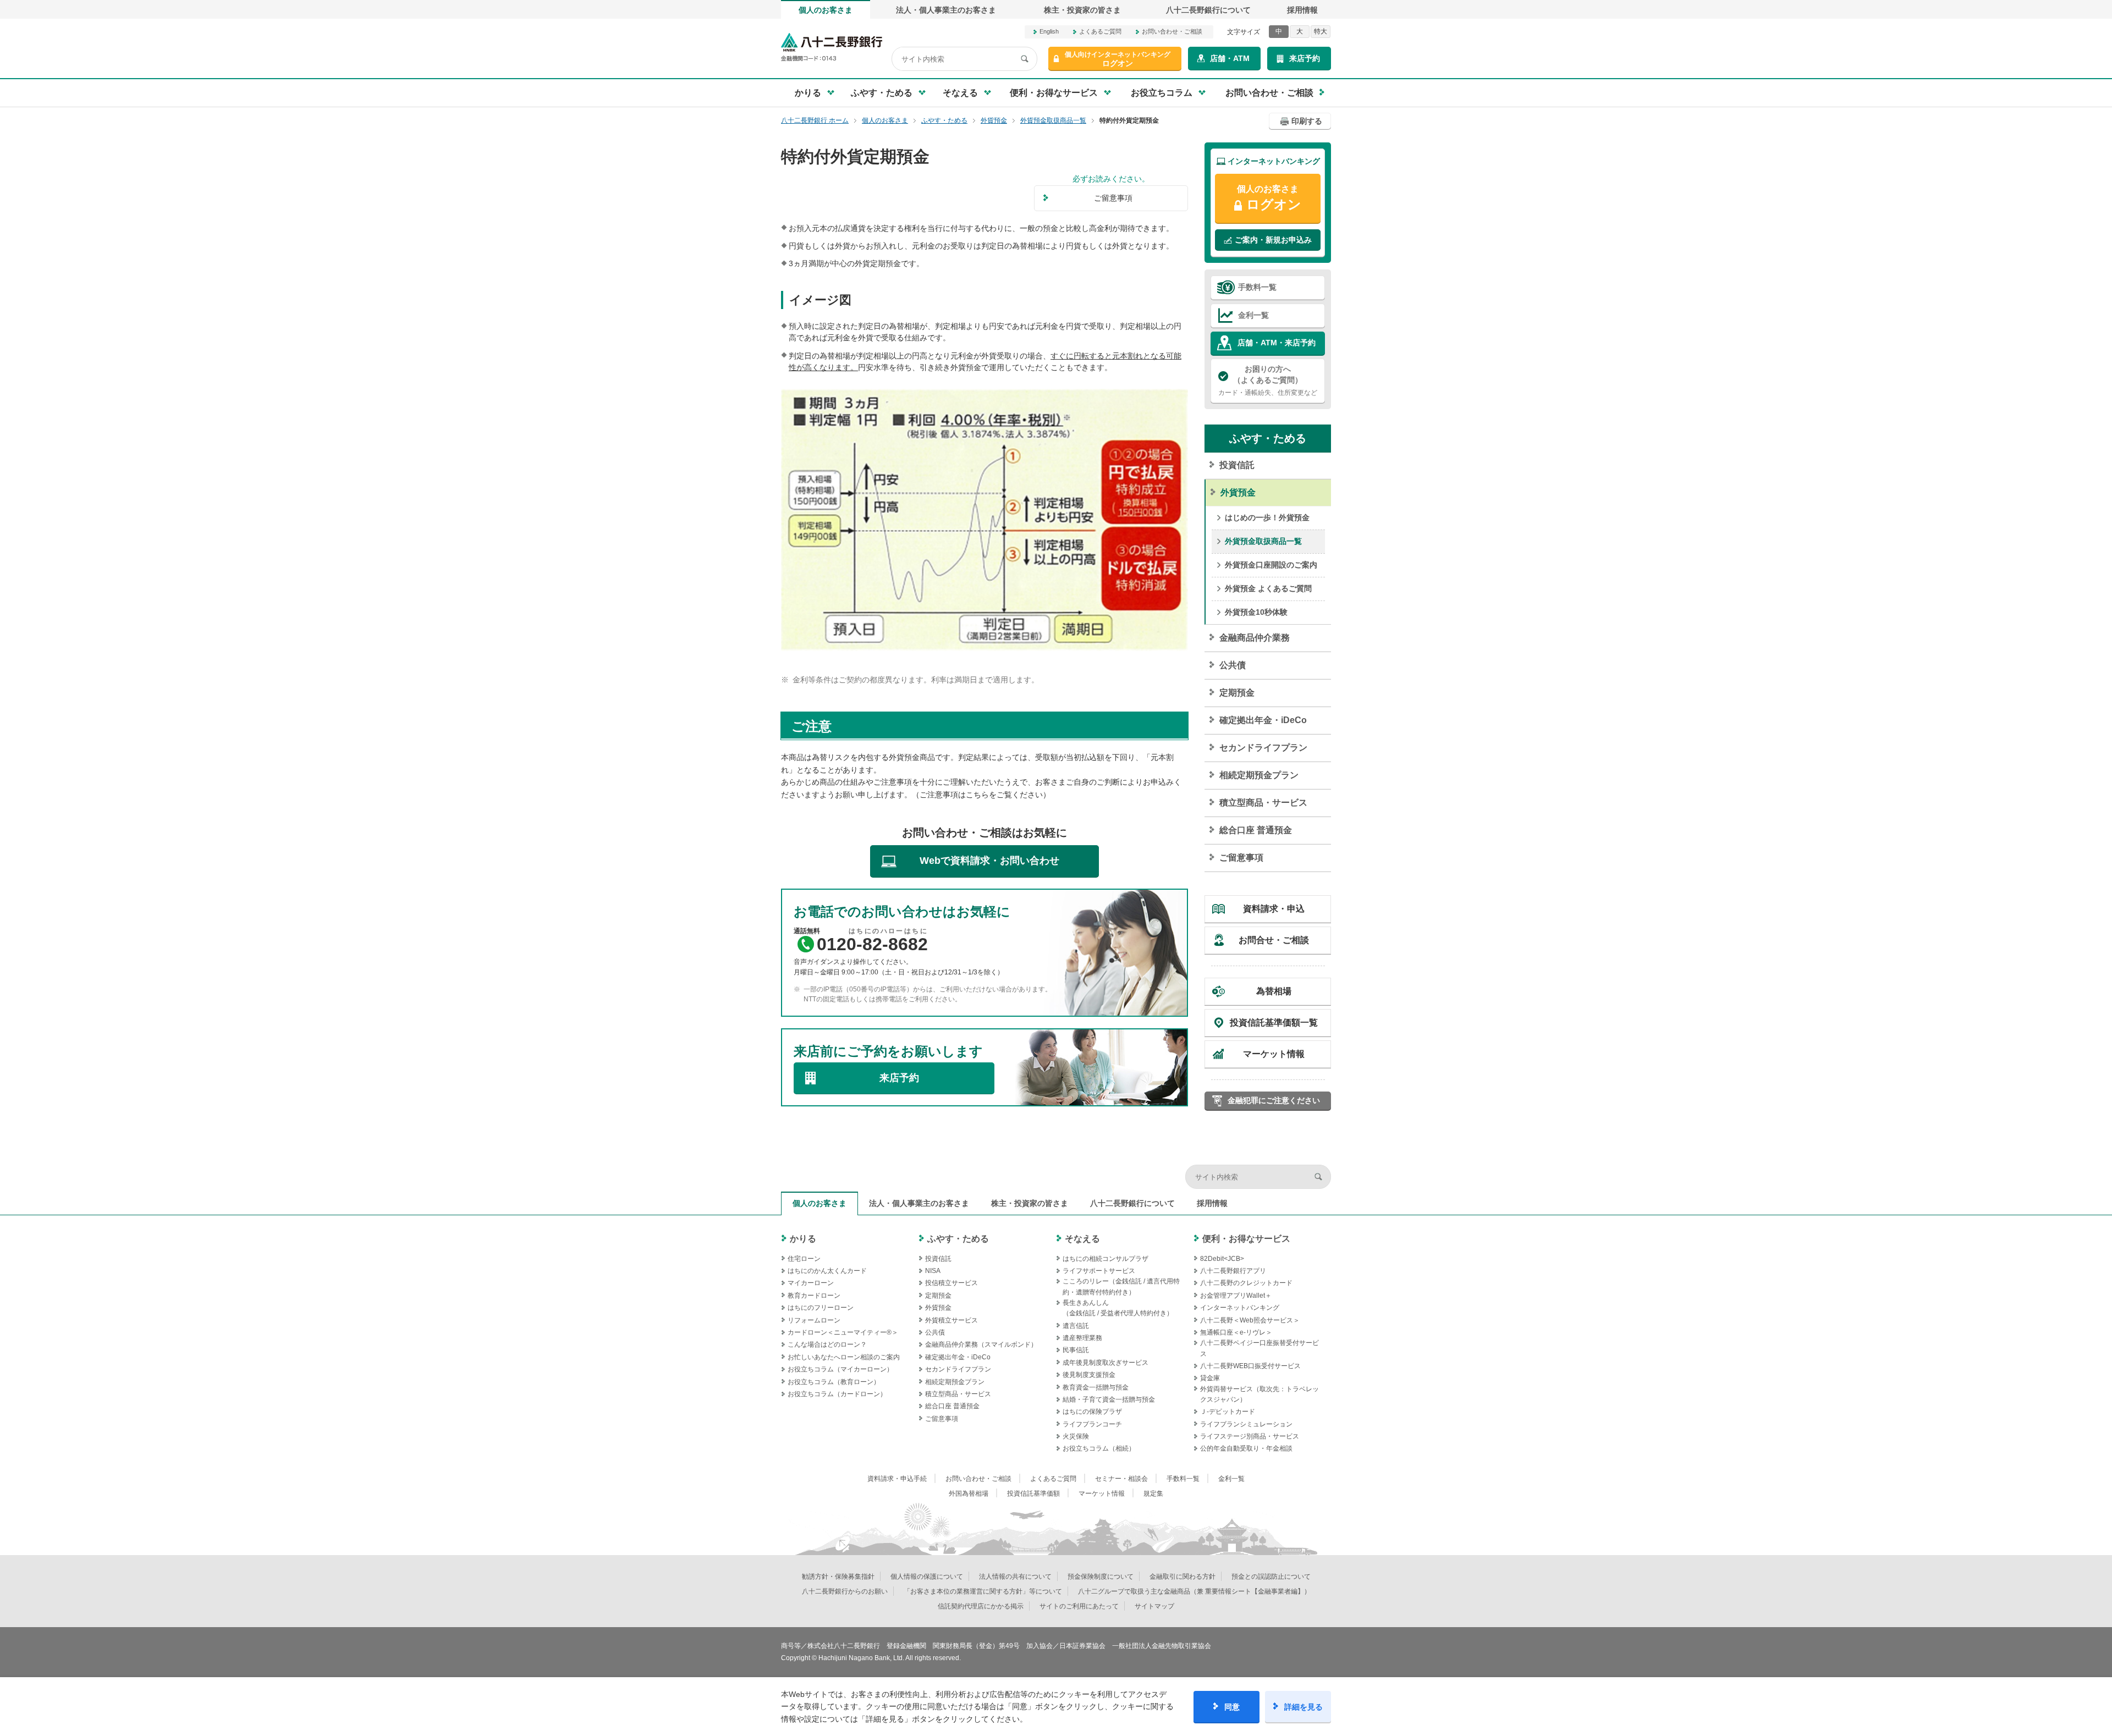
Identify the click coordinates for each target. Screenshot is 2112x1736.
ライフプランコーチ (1092, 1424)
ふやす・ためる (1268, 438)
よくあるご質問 (1100, 31)
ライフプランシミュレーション (1246, 1424)
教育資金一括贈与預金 (1096, 1387)
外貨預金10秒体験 (1256, 612)
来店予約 (1305, 58)
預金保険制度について (1101, 1577)
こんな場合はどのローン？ (827, 1344)
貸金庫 (1210, 1378)
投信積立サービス (952, 1283)
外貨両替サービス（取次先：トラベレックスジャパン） (1259, 1394)
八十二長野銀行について (1208, 10)
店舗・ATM (1230, 58)
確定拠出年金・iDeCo (1263, 720)
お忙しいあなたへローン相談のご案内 (844, 1357)
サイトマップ (1154, 1606)
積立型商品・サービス (1263, 803)
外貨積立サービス (952, 1320)
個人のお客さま (826, 10)
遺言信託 (1076, 1326)
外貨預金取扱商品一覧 (1263, 541)
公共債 (1233, 665)
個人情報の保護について (927, 1577)
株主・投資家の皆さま (1082, 10)
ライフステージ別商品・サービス (1250, 1436)
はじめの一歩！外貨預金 (1267, 517)
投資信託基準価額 (1033, 1493)
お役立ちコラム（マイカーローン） (840, 1369)
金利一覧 (1253, 315)
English (1049, 31)
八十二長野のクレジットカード (1246, 1283)
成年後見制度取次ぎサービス (1105, 1363)
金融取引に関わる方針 (1182, 1577)
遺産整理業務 (1082, 1338)
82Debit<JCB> (1222, 1259)
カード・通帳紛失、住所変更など (1268, 380)
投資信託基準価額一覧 (1274, 1023)
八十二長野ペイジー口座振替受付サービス (1259, 1348)
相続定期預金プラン (1259, 775)
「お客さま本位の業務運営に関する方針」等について (983, 1591)
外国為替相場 (969, 1493)
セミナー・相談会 (1121, 1479)
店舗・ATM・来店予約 (1277, 343)
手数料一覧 (1257, 287)
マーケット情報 (1274, 1054)
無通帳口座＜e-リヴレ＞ (1236, 1332)
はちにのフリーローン (821, 1308)
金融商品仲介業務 (1255, 638)
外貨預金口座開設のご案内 (1271, 565)
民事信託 (1076, 1350)
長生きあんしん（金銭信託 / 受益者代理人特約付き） (1118, 1308)
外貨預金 (1238, 492)
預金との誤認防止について (1271, 1577)
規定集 (1153, 1493)
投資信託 (1237, 465)
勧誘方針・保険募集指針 (838, 1577)
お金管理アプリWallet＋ (1236, 1296)
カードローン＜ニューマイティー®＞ (843, 1332)
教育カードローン (814, 1296)
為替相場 (1274, 991)
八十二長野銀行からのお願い (845, 1591)
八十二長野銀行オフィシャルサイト (832, 47)
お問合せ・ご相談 (1274, 940)
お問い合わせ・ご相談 (1172, 31)
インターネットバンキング (1240, 1308)
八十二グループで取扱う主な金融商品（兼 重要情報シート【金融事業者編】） (1194, 1591)
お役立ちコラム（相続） (1099, 1448)
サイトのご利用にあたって (1079, 1606)
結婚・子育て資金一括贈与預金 (1109, 1399)
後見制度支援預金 (1089, 1375)
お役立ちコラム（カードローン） (837, 1394)
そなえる (1082, 1239)
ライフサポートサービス (1099, 1271)
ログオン (1118, 59)
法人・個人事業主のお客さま (946, 10)
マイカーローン (811, 1283)
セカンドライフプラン (1263, 748)
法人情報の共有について (1015, 1577)
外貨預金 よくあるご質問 (1268, 588)
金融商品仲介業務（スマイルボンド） (981, 1344)
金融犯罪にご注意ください (1274, 1100)
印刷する (1307, 121)
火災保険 (1076, 1436)
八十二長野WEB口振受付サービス (1250, 1366)
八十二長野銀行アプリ (1233, 1271)
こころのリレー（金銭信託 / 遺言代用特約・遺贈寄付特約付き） (1121, 1286)
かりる (803, 1239)
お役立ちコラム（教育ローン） (834, 1382)
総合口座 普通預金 (1256, 830)
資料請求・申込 (1274, 909)
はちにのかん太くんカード (827, 1271)
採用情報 (1302, 10)
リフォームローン (814, 1320)
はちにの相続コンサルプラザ (1105, 1259)
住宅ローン (804, 1259)
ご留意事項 (1241, 858)
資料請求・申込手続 (897, 1479)
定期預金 (1237, 693)
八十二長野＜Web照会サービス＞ (1250, 1320)
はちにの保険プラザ (1092, 1412)
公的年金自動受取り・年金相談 (1246, 1448)
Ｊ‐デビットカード (1228, 1412)
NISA (933, 1271)
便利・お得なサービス (1246, 1239)
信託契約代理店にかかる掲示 (981, 1606)
